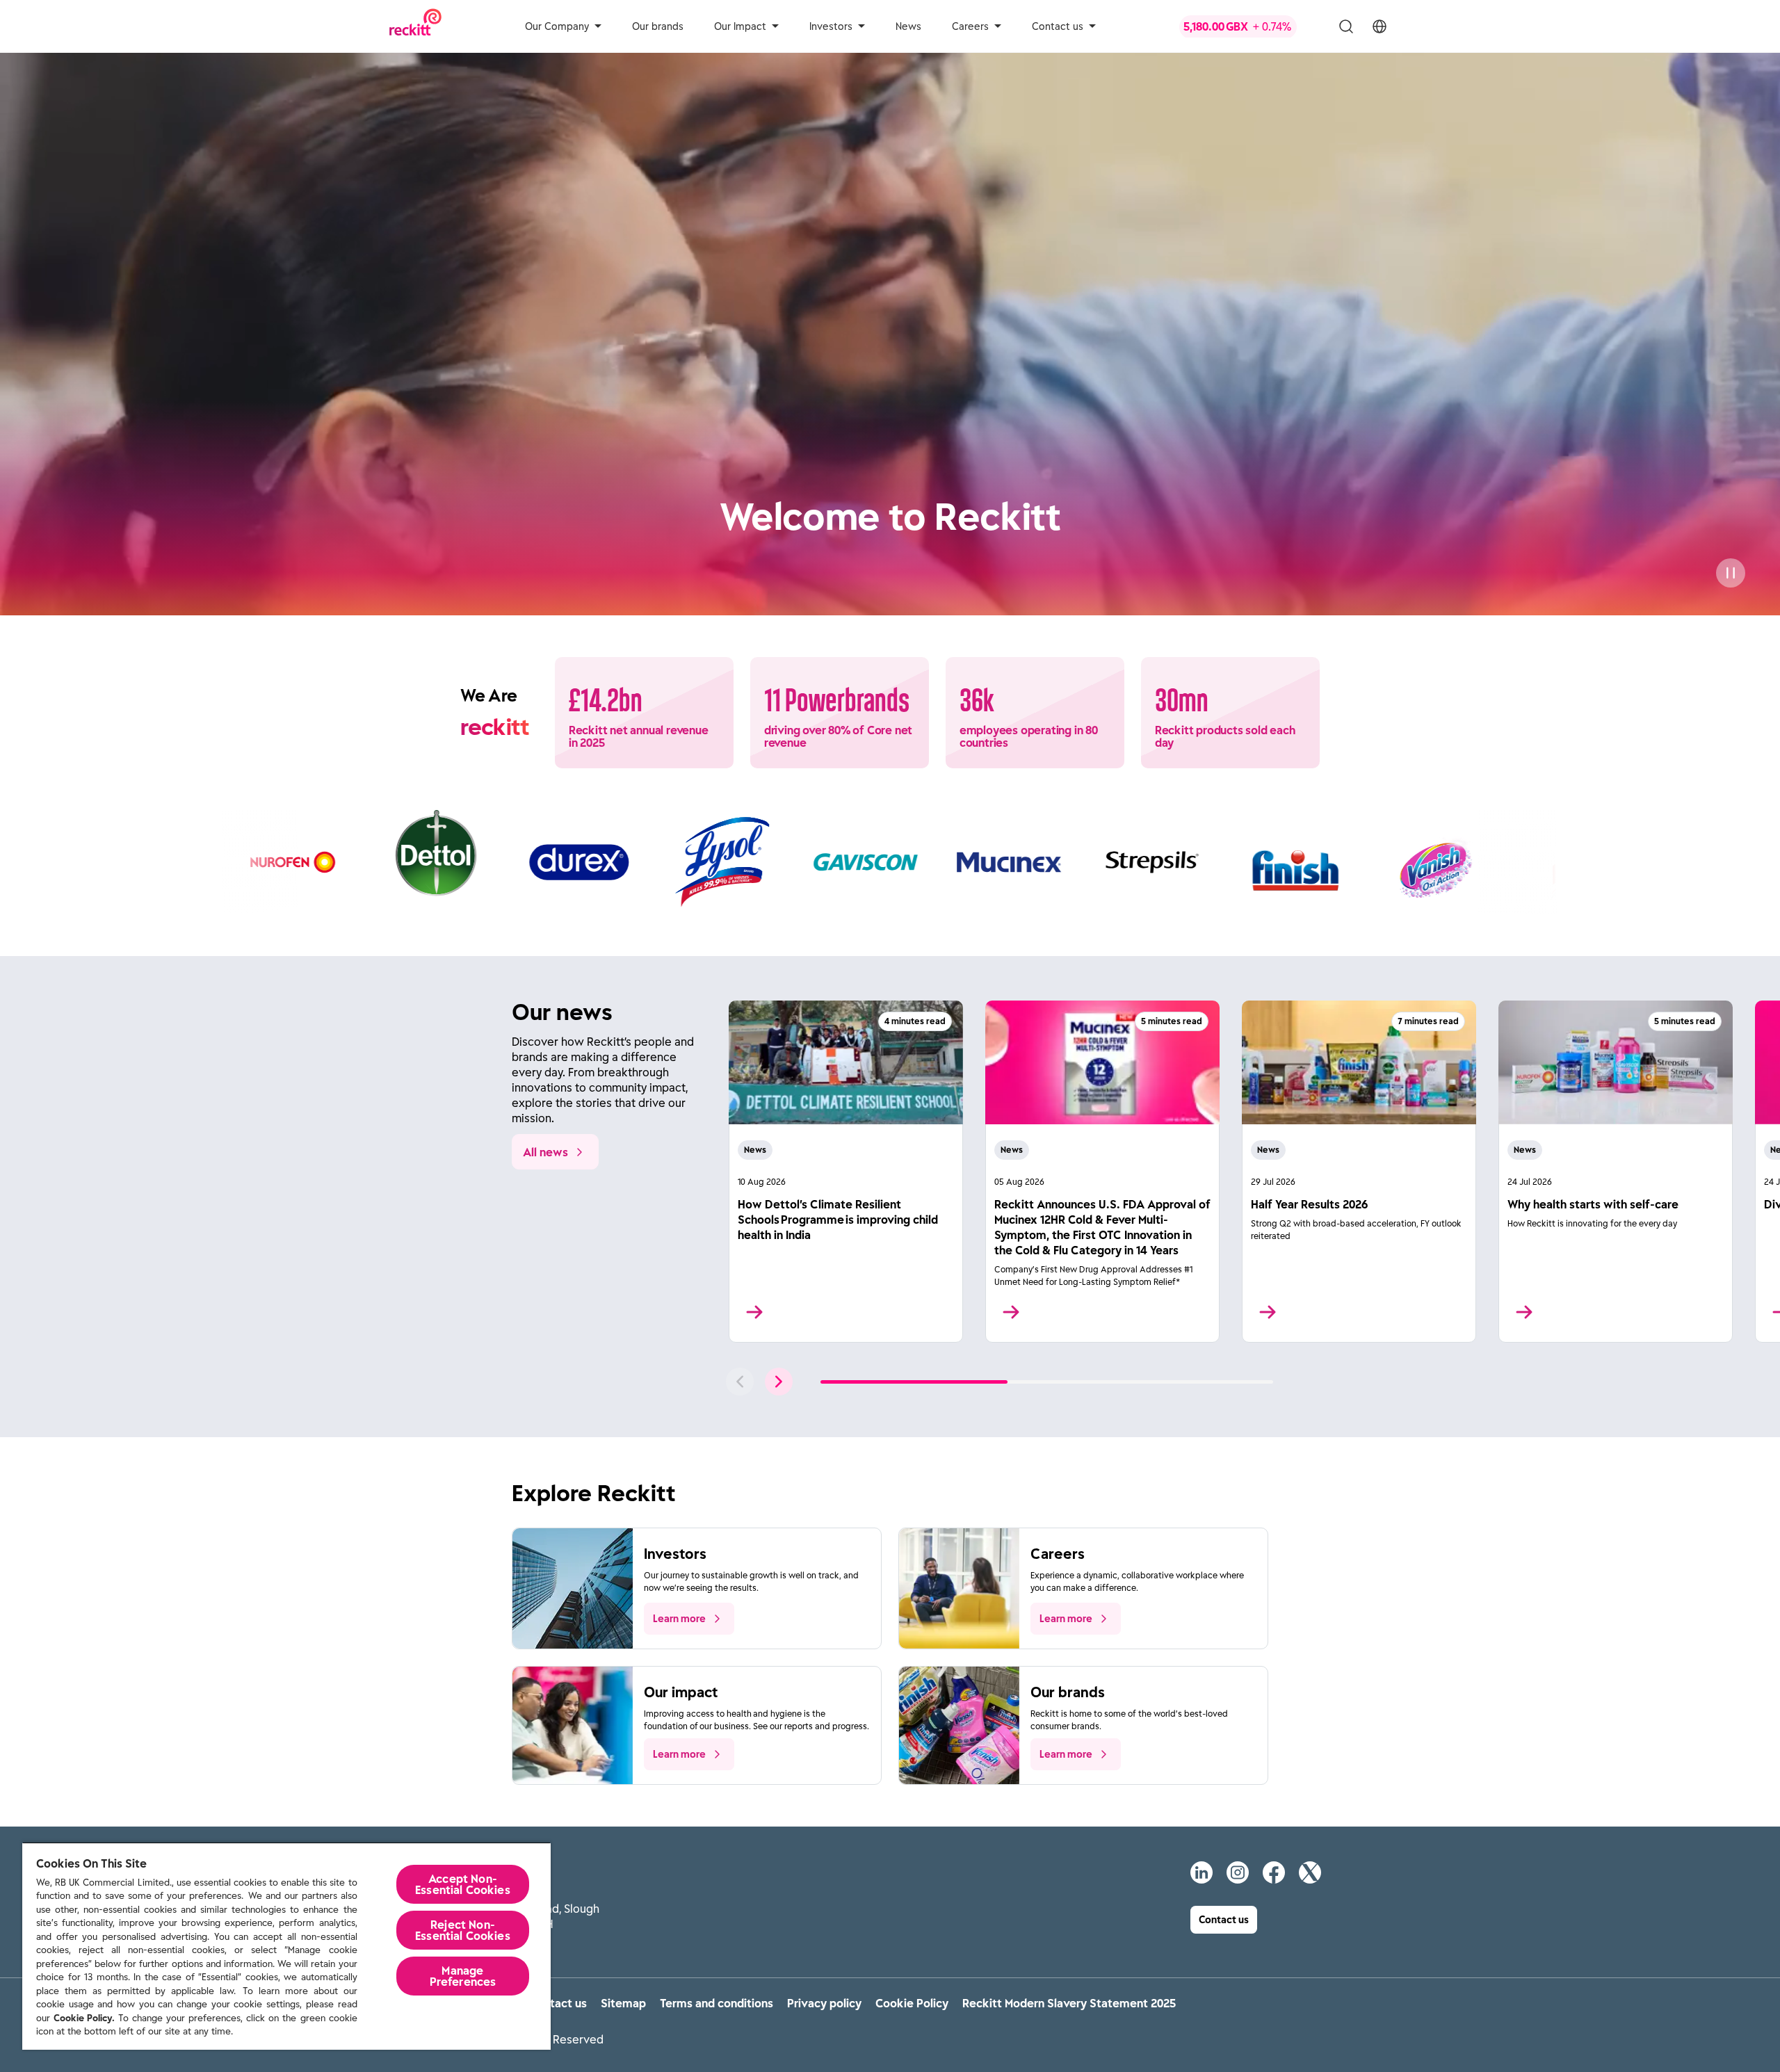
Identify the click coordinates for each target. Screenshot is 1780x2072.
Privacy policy (824, 2003)
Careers (970, 26)
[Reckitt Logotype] (415, 26)
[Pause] (1731, 573)
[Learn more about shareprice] (1249, 26)
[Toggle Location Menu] (1379, 26)
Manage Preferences (463, 1976)
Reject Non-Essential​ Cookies (463, 1930)
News (908, 26)
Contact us (1058, 26)
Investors (831, 26)
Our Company (557, 26)
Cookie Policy (912, 2003)
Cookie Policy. (84, 2018)
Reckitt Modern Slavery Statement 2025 (1069, 2003)
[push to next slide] (779, 1382)
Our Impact (740, 26)
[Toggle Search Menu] (1346, 26)
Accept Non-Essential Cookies (463, 1884)
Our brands (658, 26)
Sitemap (623, 2003)
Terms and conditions (717, 2003)
